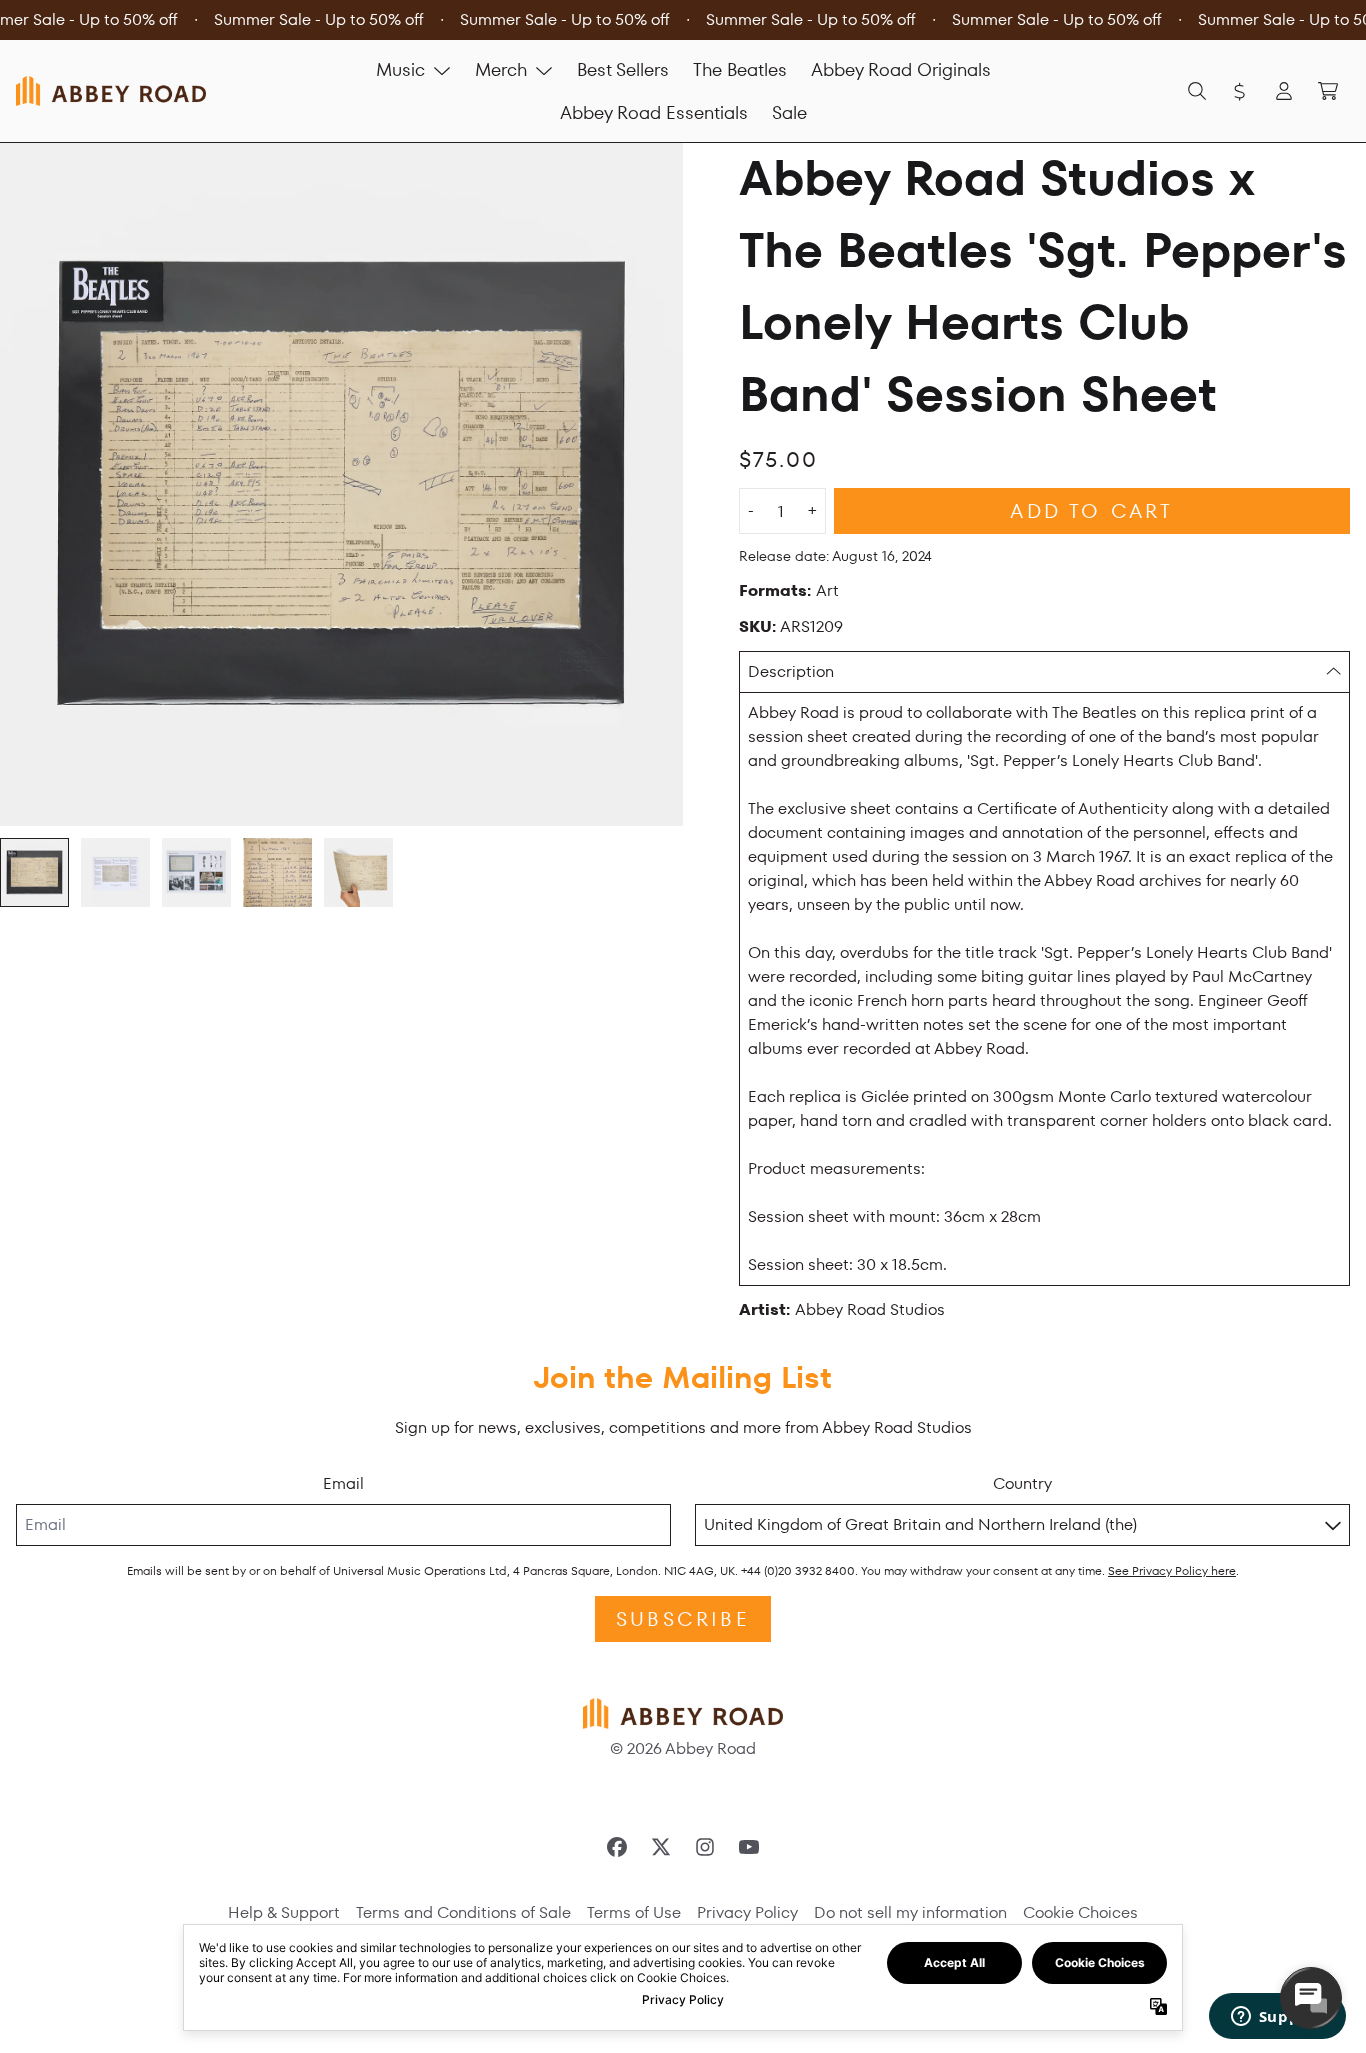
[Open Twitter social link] (661, 1847)
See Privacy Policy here (1172, 1570)
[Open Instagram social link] (705, 1847)
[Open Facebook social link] (617, 1847)
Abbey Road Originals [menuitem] (901, 69)
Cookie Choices (1080, 1912)
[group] (34, 872)
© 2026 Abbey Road (683, 1748)
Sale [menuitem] (789, 112)
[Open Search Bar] (1196, 91)
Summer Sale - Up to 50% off (319, 19)
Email (343, 1483)
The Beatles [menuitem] (740, 69)
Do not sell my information (910, 1912)
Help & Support (284, 1912)
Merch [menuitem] (501, 69)
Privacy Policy (747, 1912)
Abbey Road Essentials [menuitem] (654, 112)
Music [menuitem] (400, 69)
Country (1022, 1483)
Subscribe (683, 1619)
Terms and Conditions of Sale (463, 1912)
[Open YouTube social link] (749, 1847)
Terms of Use (634, 1912)
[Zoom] (341, 484)
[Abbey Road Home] (111, 90)
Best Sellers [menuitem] (623, 69)
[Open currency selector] (1240, 91)
